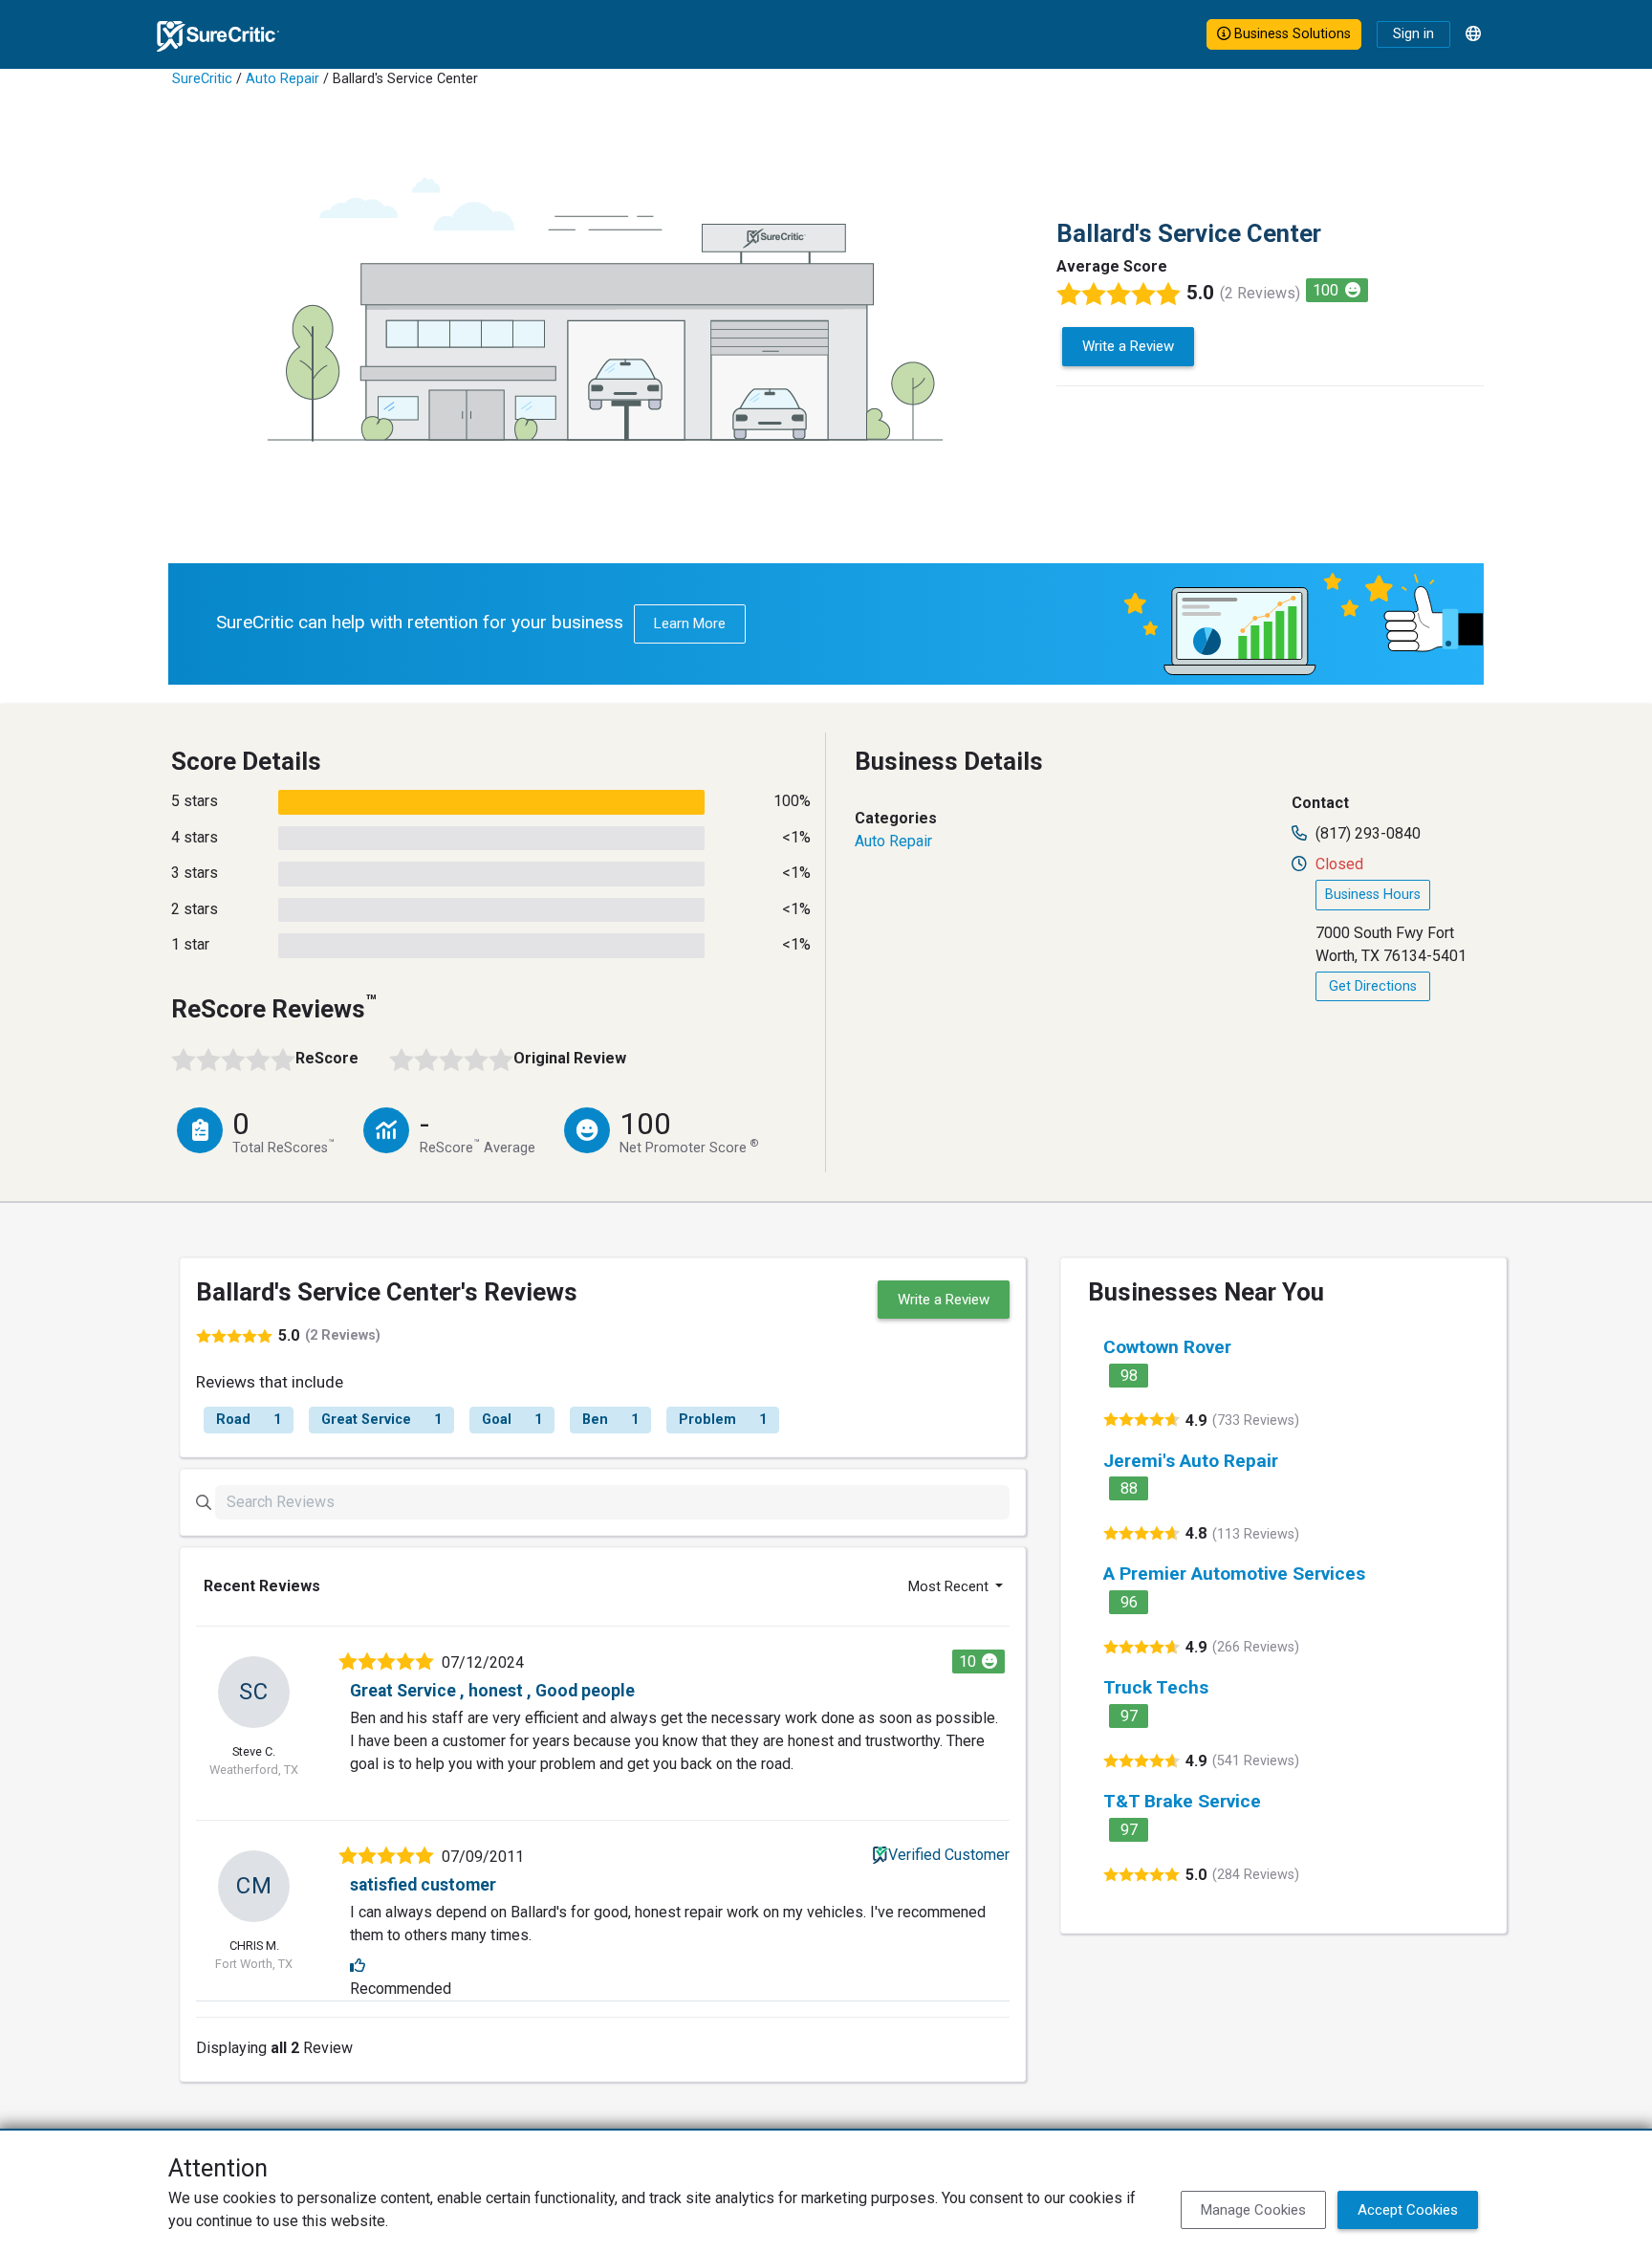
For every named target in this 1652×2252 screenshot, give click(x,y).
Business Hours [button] (1373, 895)
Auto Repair (283, 79)
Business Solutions (1291, 34)
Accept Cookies (1408, 2210)
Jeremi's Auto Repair (1191, 1461)
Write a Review (1128, 346)
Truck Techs (1156, 1687)
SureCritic (202, 79)
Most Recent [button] (950, 1586)
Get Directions (1373, 986)
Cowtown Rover (1167, 1347)
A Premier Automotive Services (1234, 1574)
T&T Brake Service (1182, 1801)
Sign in (1413, 34)
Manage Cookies (1253, 2210)
